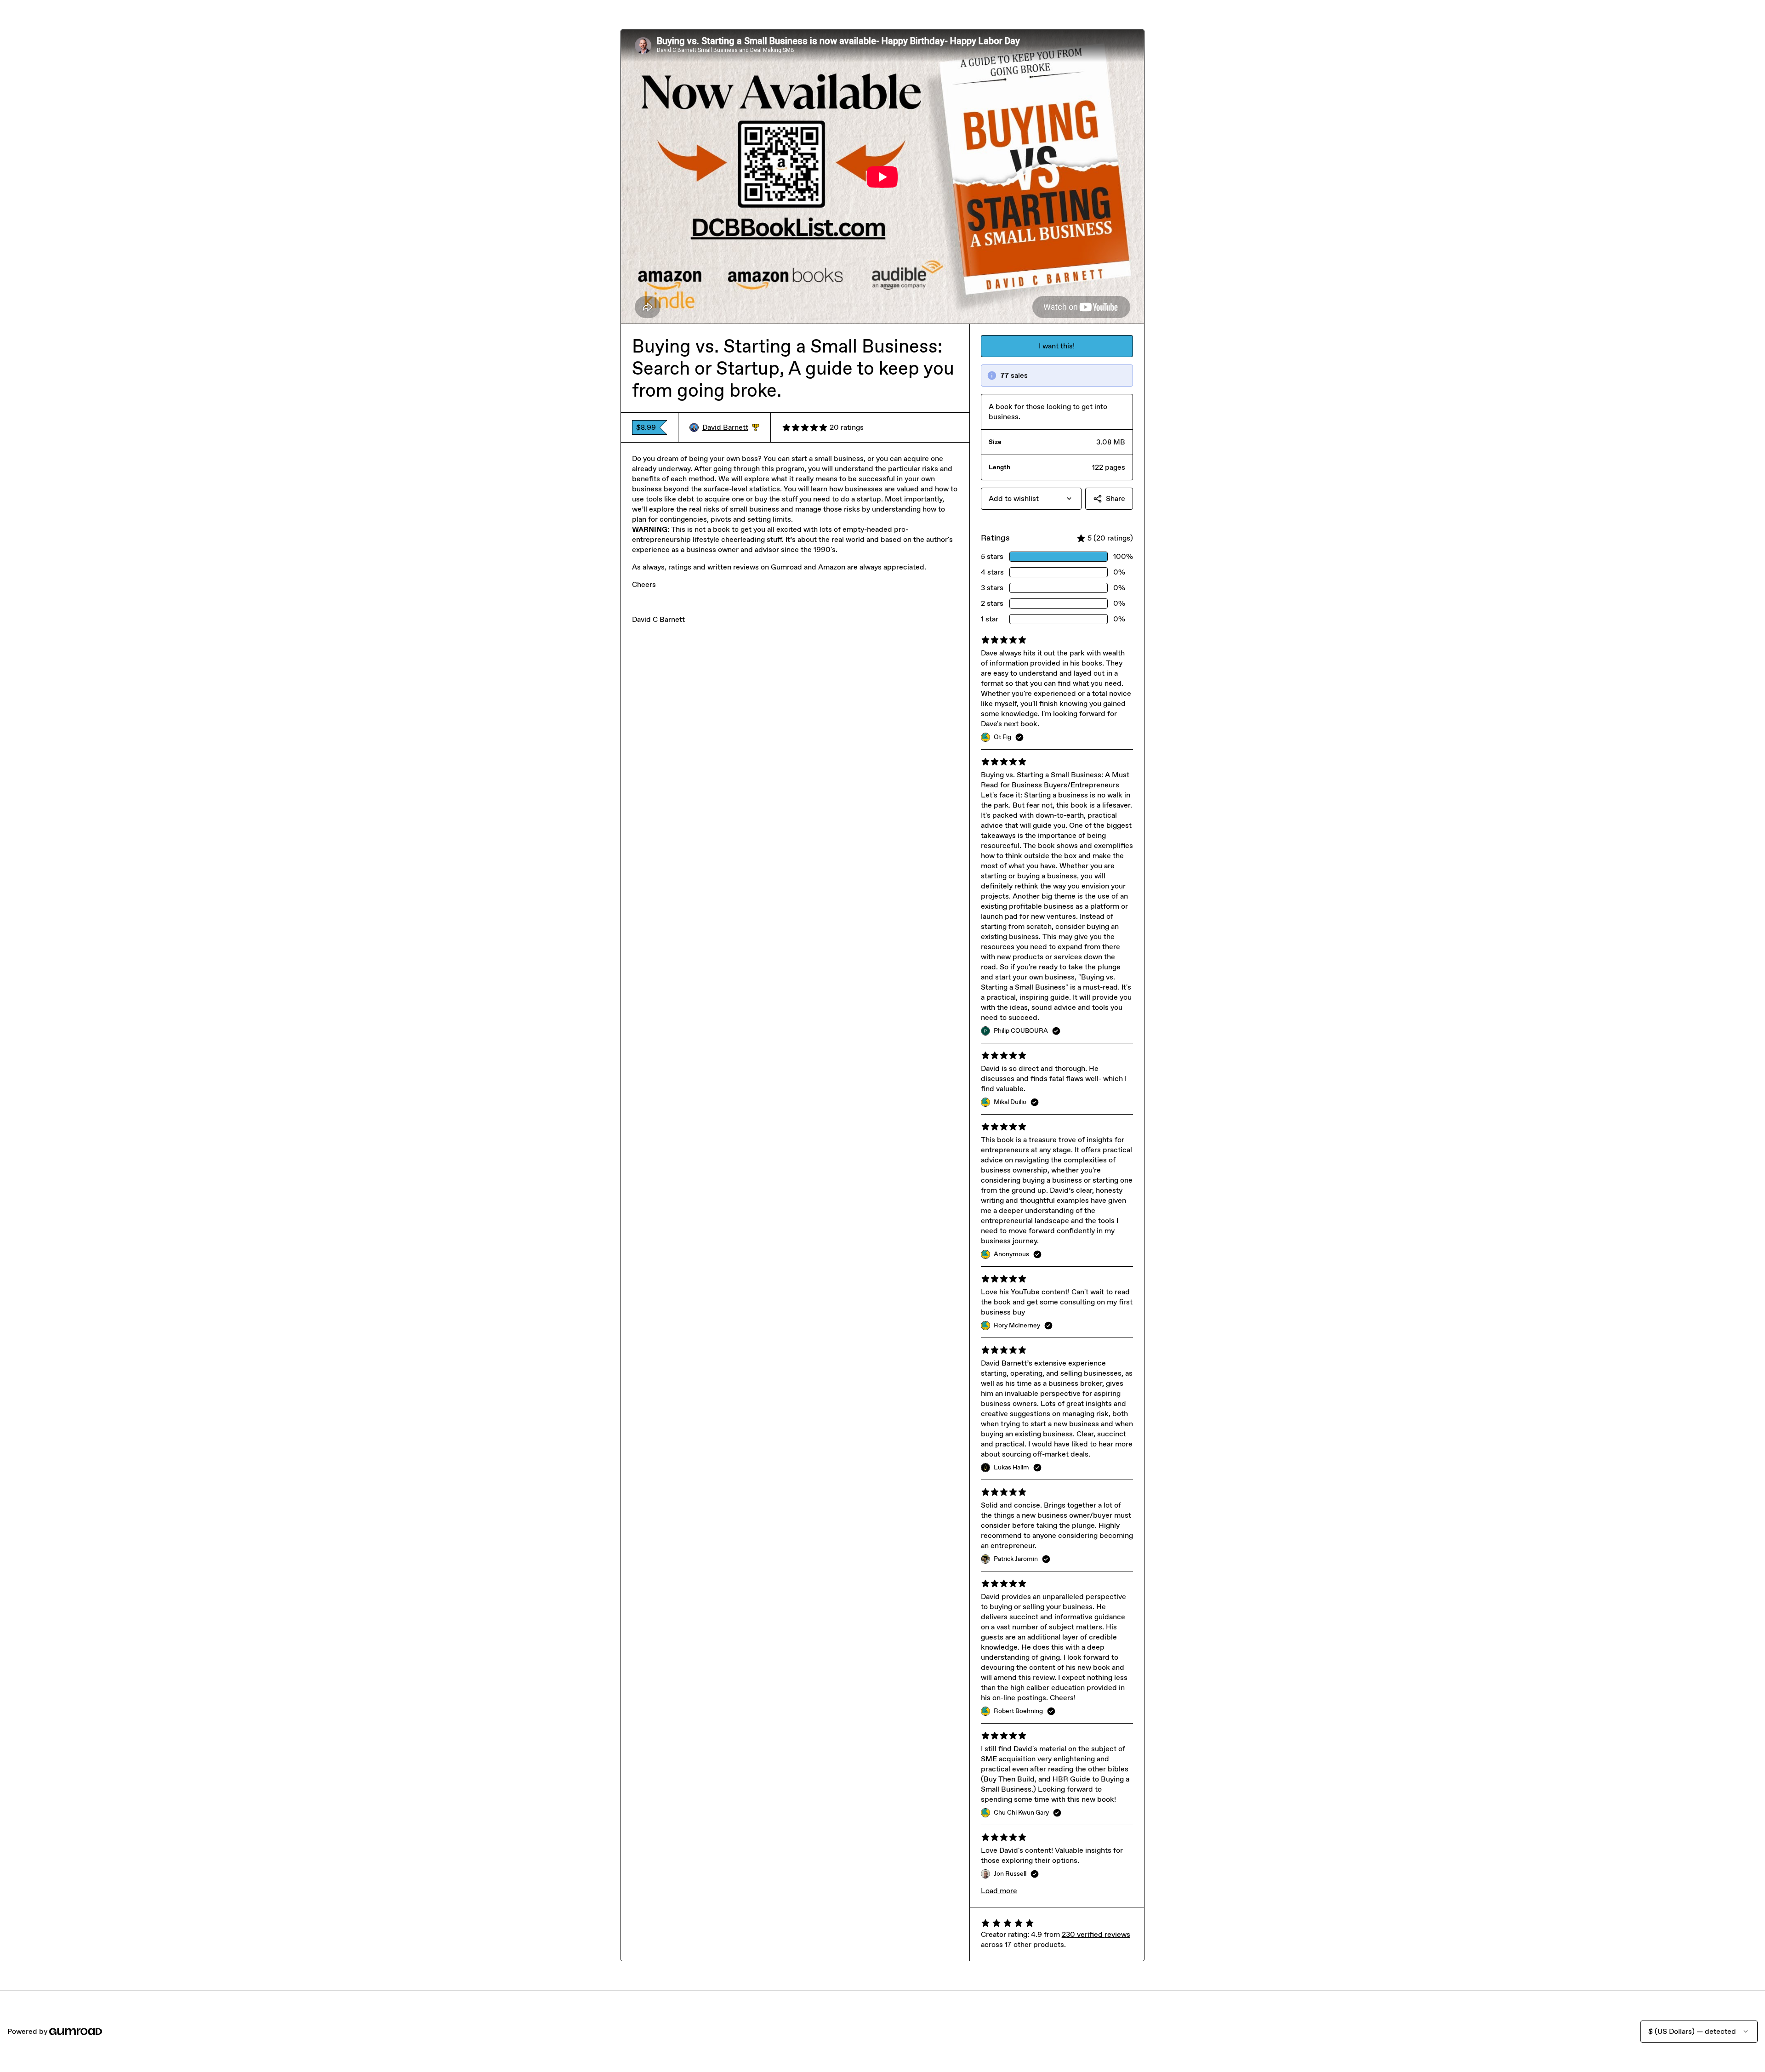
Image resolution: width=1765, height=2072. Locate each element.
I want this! (1057, 346)
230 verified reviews (1096, 1934)
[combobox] (1031, 499)
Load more (999, 1891)
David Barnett (731, 428)
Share (1116, 498)
